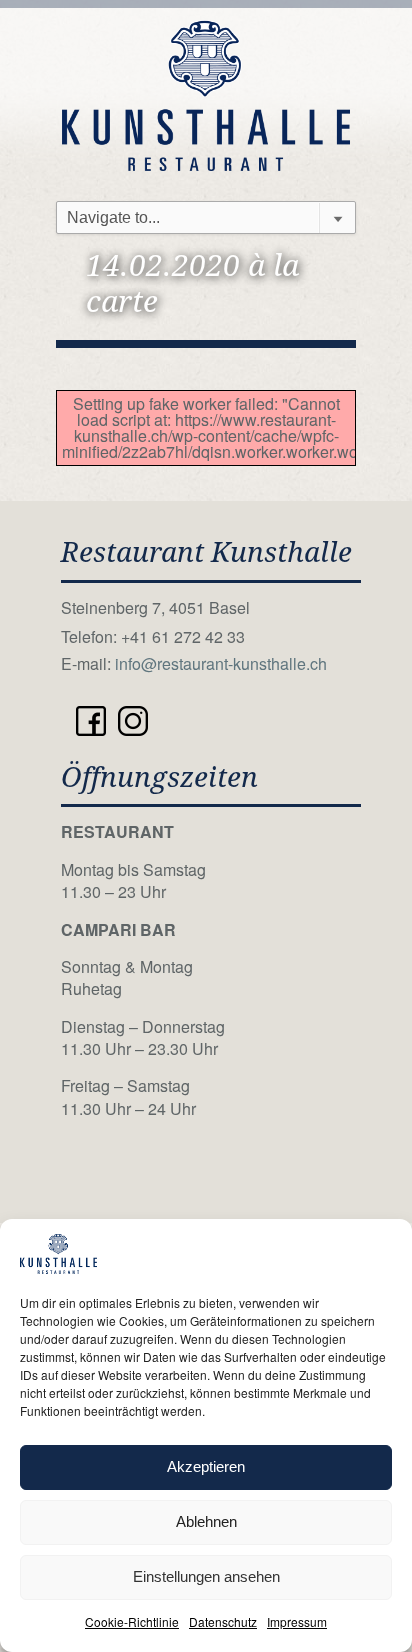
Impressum (297, 1621)
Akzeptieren (206, 1466)
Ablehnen (206, 1521)
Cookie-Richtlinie (132, 1621)
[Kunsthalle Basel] (206, 93)
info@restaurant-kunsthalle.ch (221, 663)
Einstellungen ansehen (206, 1576)
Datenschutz (223, 1621)
